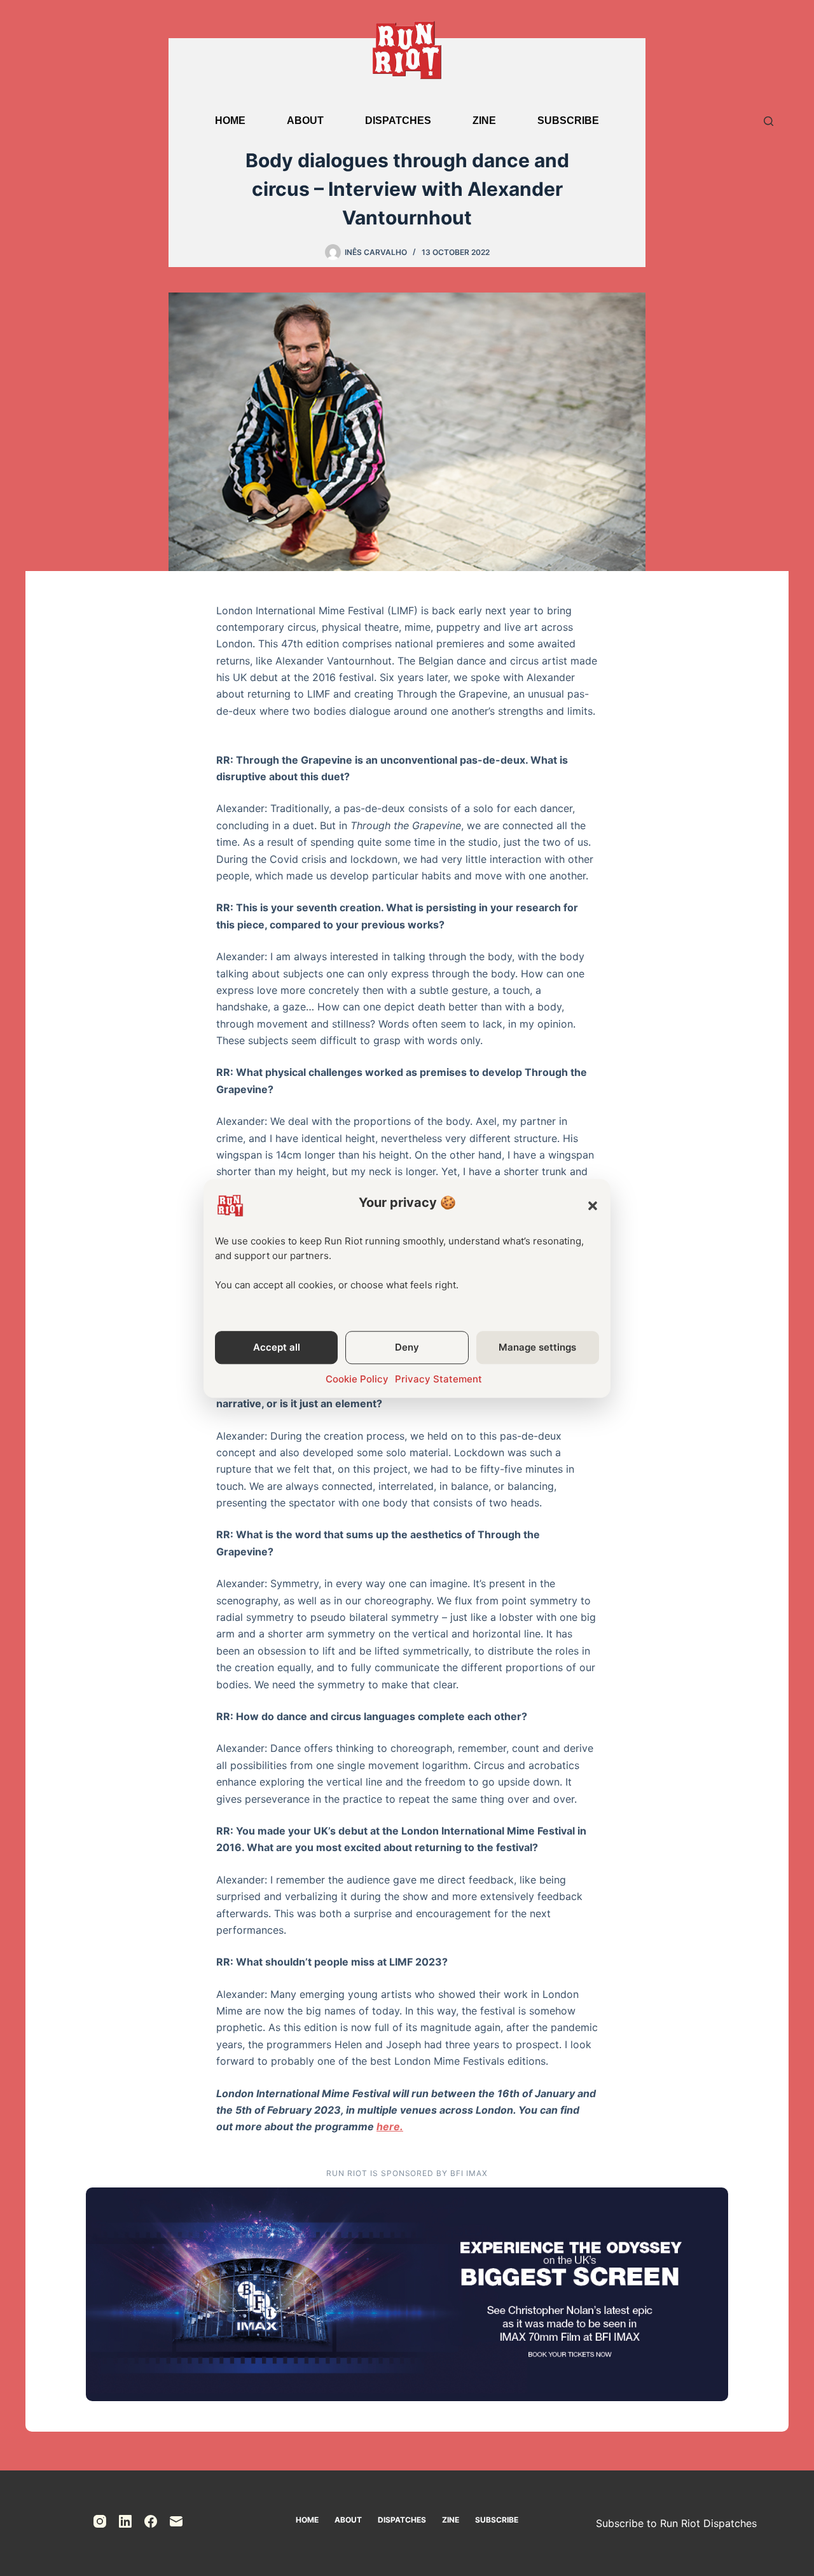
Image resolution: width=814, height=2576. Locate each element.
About (305, 121)
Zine (484, 121)
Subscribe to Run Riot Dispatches (676, 2523)
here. (390, 2126)
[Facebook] (151, 2521)
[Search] (769, 121)
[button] (593, 1206)
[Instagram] (100, 2521)
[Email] (176, 2521)
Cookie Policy (357, 1379)
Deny (407, 1347)
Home (230, 121)
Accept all (277, 1347)
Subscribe (568, 121)
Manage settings (537, 1347)
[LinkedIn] (125, 2521)
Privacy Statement (438, 1379)
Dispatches (398, 121)
